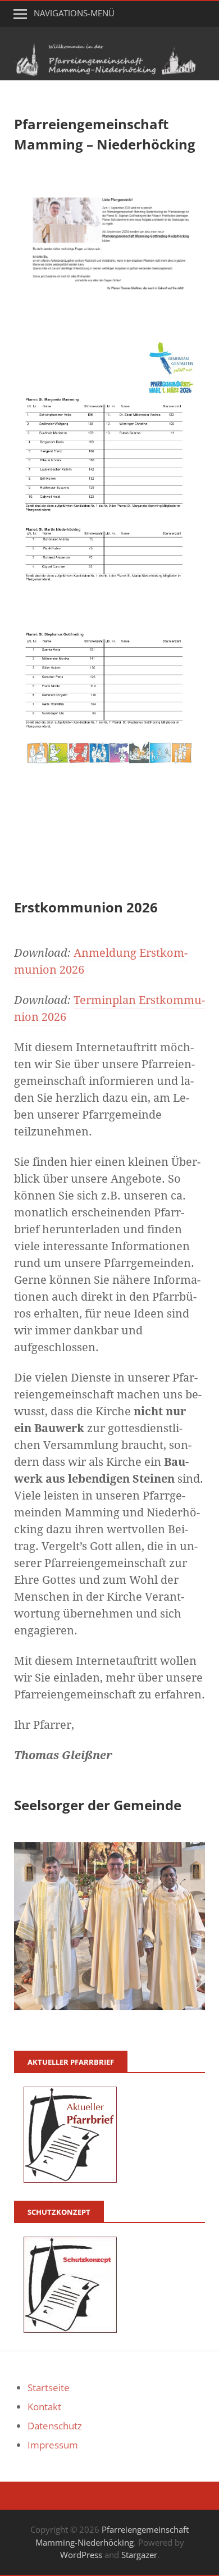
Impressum (53, 2445)
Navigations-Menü (74, 13)
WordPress (81, 2555)
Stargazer (139, 2555)
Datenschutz (55, 2426)
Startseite (49, 2388)
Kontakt (44, 2407)
